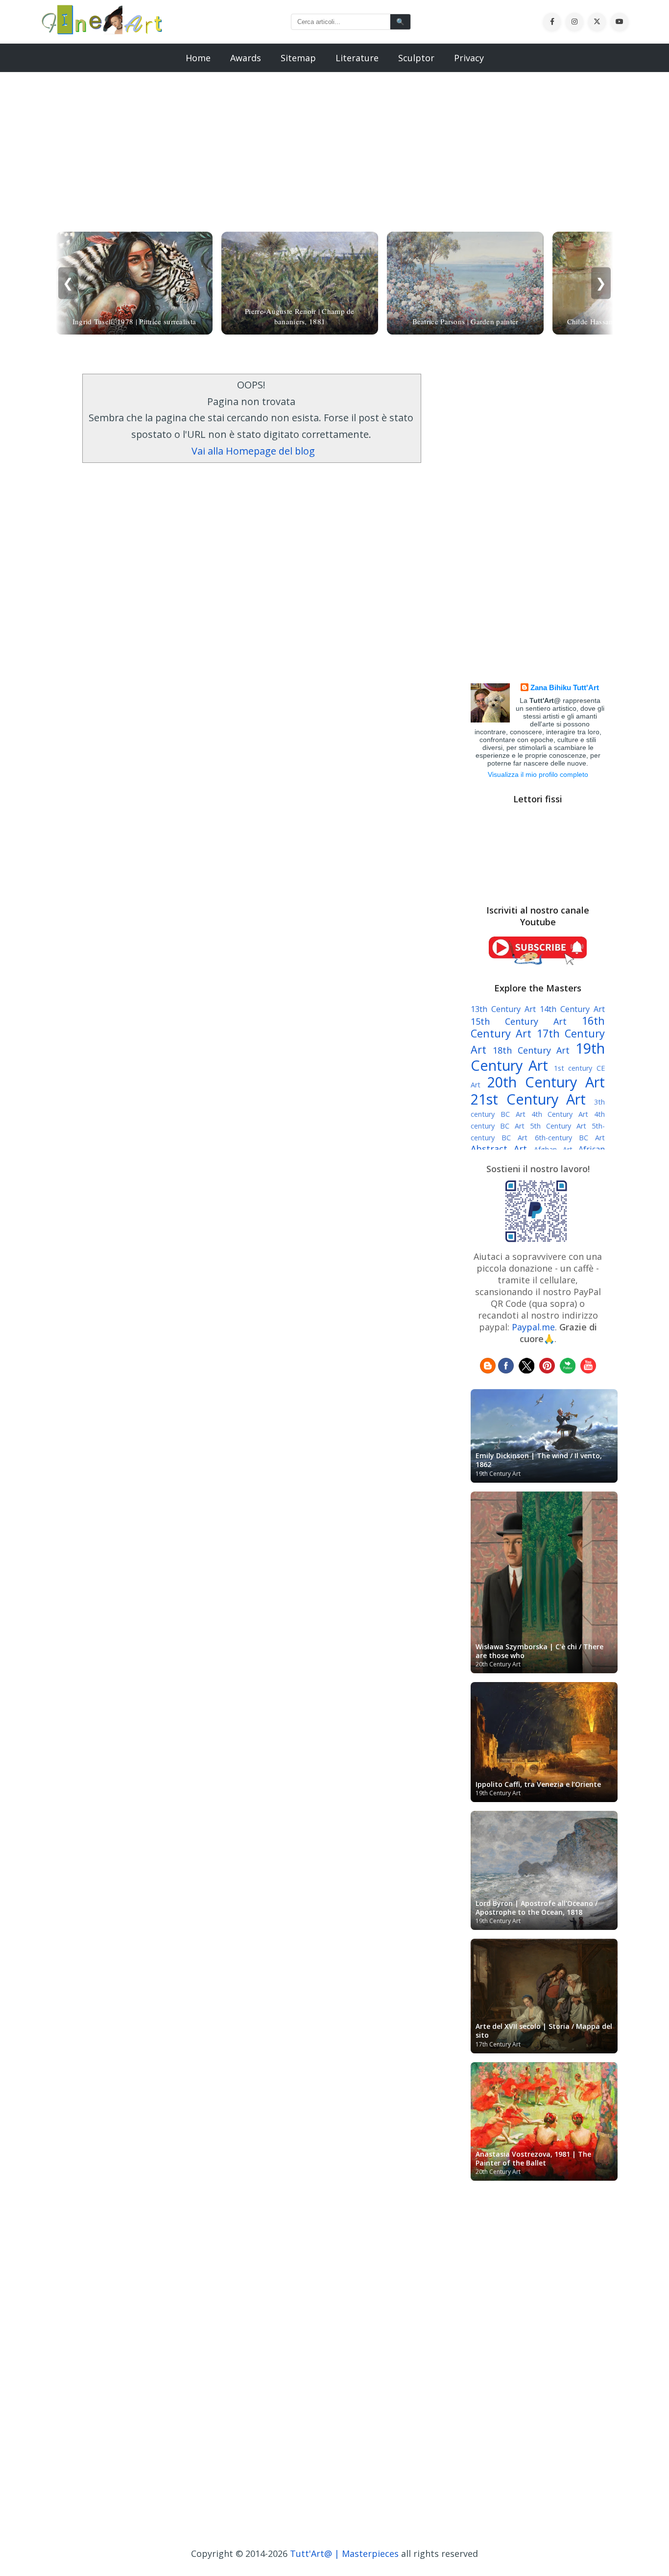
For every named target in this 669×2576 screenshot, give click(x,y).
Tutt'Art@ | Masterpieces (344, 2553)
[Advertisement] (334, 141)
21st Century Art (528, 1099)
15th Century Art (519, 1021)
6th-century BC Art (570, 1138)
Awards (246, 58)
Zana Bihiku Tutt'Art (565, 687)
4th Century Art (560, 1114)
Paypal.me (533, 1327)
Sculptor (416, 58)
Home (198, 58)
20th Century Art (546, 1082)
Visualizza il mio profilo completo (538, 774)
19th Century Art (538, 1057)
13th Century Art (503, 1009)
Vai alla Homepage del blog (253, 451)
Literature (357, 58)
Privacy (469, 58)
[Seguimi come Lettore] (488, 1370)
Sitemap (298, 58)
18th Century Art (531, 1050)
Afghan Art (553, 1149)
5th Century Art (558, 1126)
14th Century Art (572, 1009)
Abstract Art (499, 1149)
